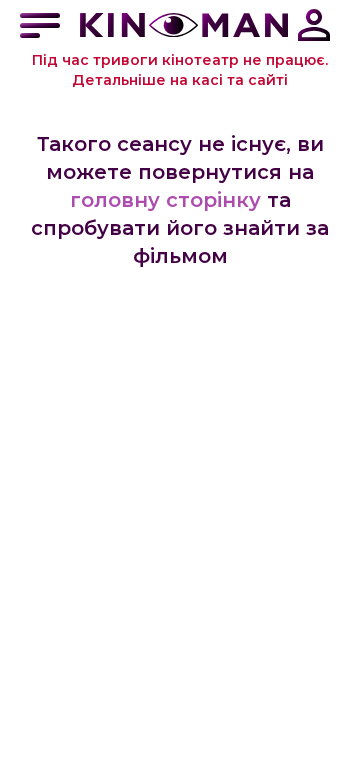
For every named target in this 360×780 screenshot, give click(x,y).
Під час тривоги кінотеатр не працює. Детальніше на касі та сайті (180, 70)
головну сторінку (165, 200)
